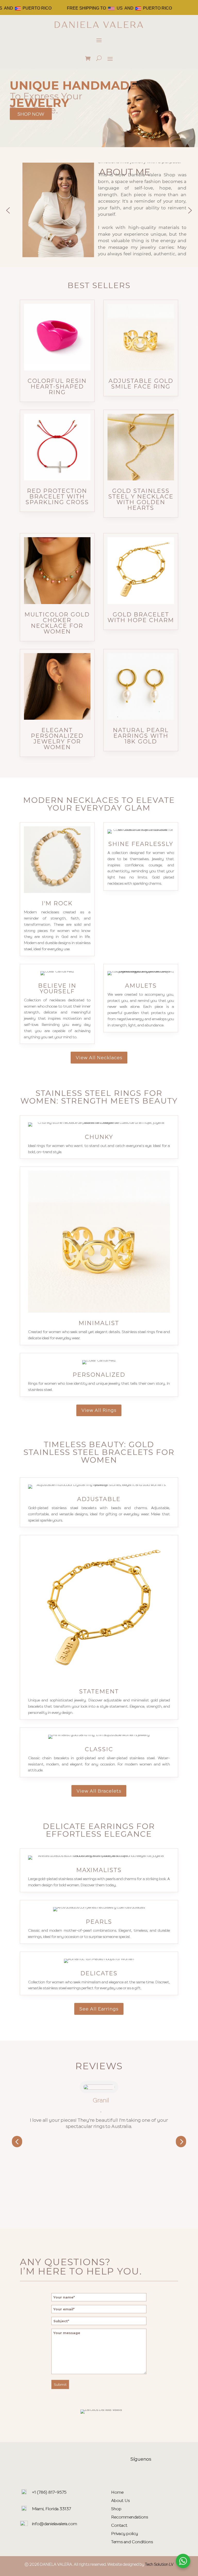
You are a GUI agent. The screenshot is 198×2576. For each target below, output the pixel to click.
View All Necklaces (99, 1057)
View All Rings (99, 1410)
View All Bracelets (99, 1791)
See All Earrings (99, 2009)
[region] (99, 211)
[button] (8, 210)
